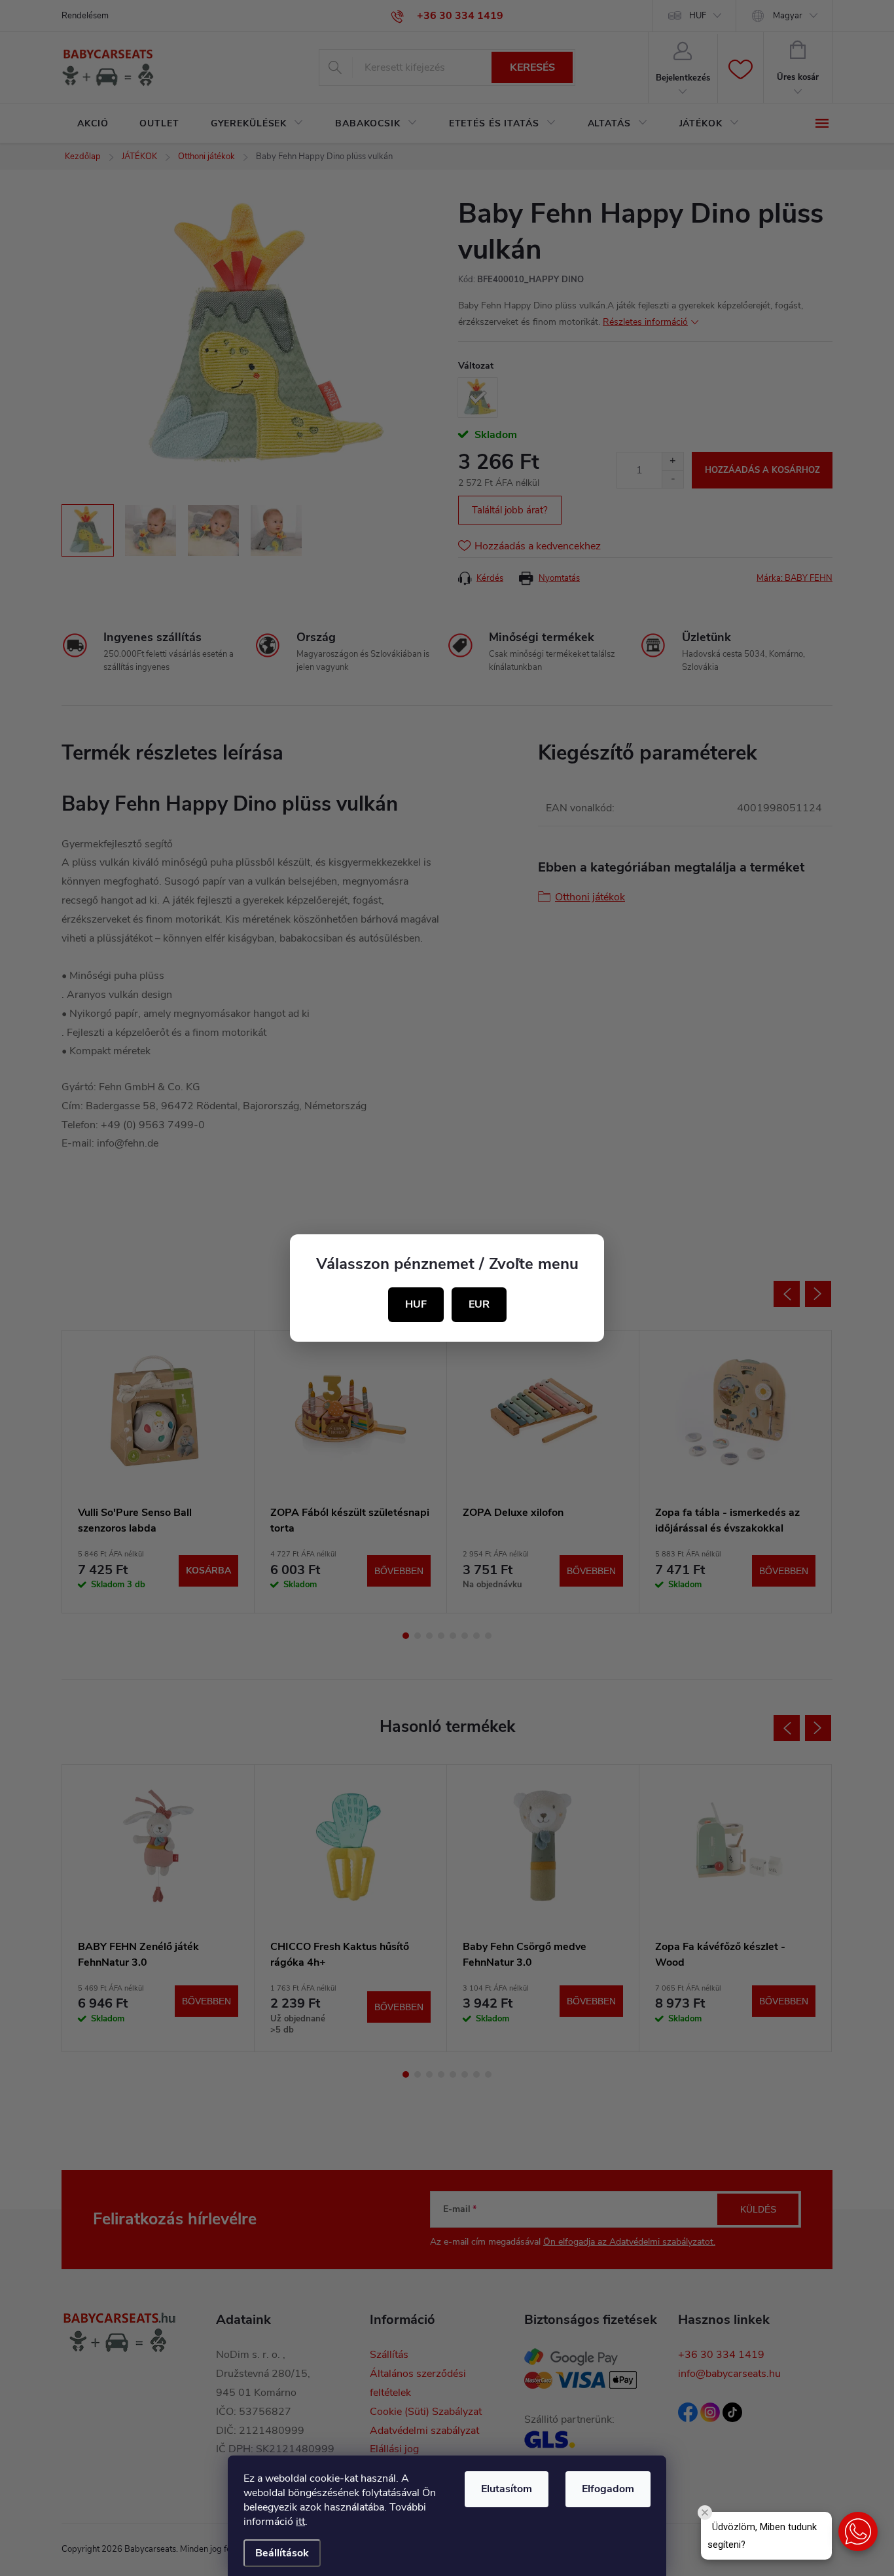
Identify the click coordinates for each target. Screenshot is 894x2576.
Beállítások (282, 2553)
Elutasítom (507, 2489)
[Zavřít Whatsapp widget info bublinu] (705, 2512)
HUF (416, 1304)
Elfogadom (608, 2489)
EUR (479, 1304)
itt (300, 2522)
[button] (858, 2531)
